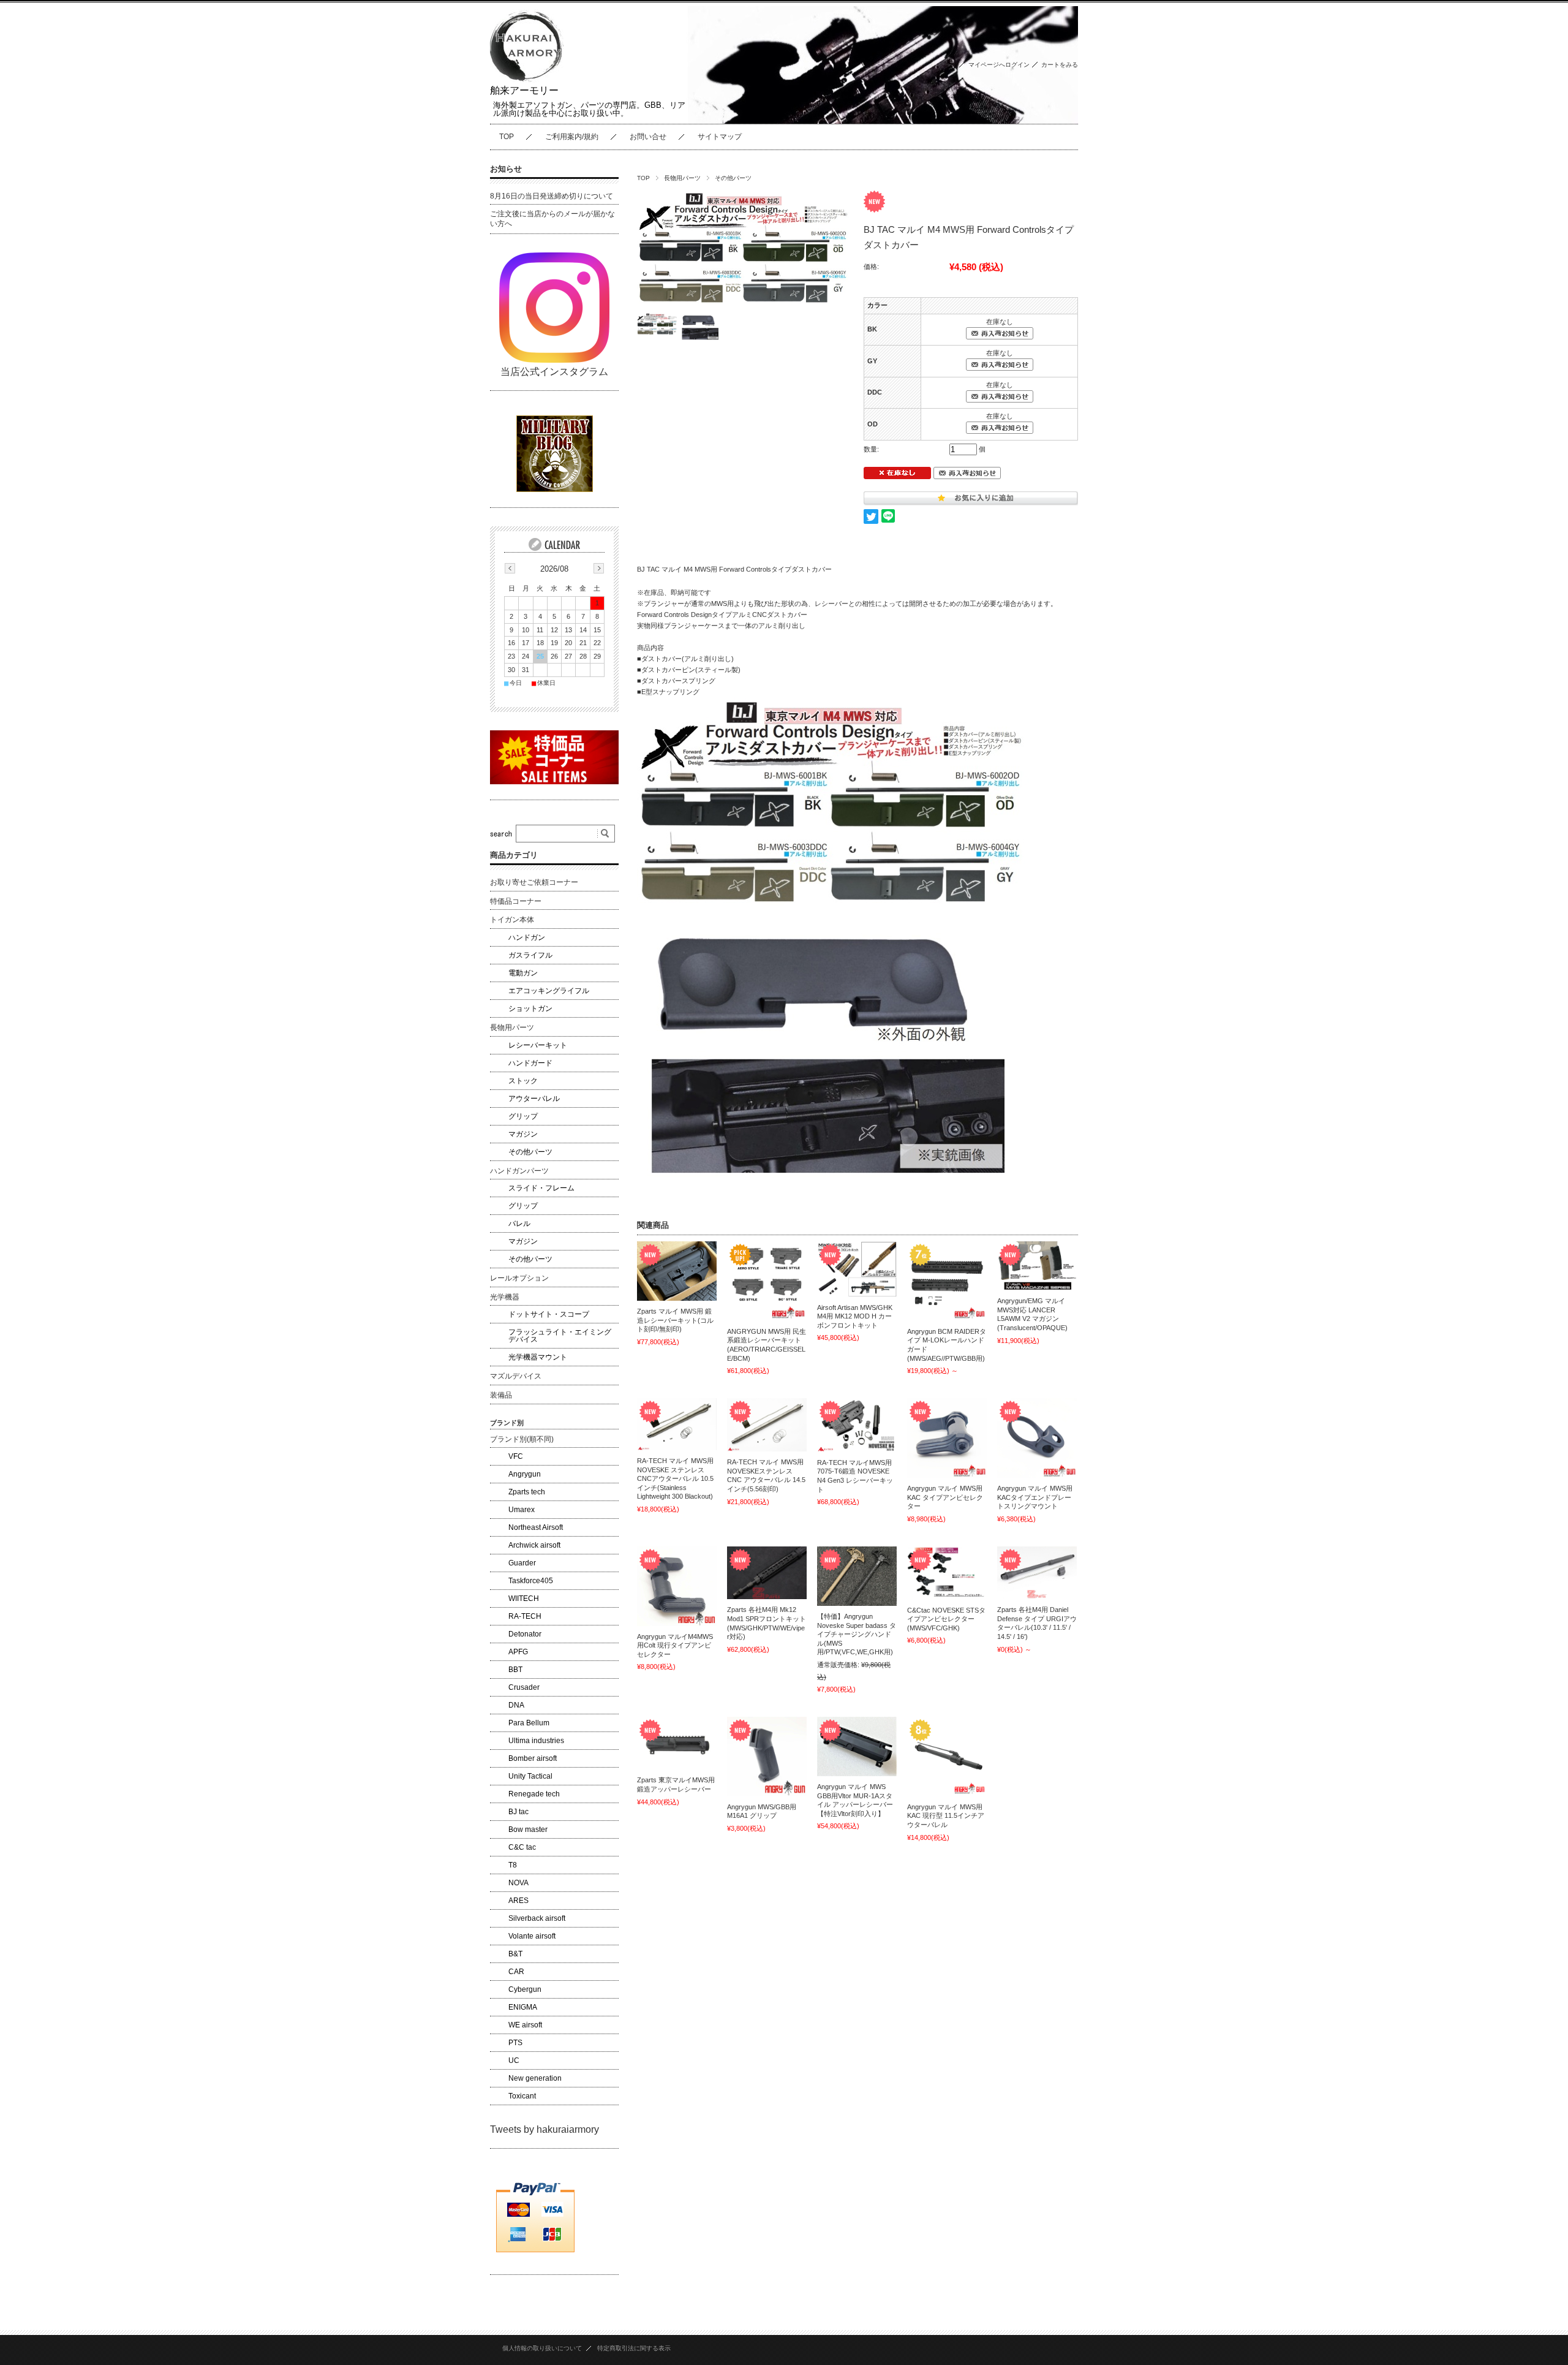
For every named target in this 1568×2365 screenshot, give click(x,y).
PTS (515, 2043)
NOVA (518, 1883)
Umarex (522, 1510)
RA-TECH (525, 1616)
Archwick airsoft (534, 1545)
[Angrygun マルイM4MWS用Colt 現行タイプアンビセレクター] (677, 1586)
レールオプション (519, 1278)
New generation (535, 2078)
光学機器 (505, 1297)
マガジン (523, 1134)
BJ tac (518, 1812)
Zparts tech (527, 1492)
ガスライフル (530, 955)
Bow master (528, 1830)
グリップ (523, 1116)
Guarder (522, 1563)
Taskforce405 (531, 1581)
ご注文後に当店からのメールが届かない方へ (552, 219)
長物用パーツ (682, 178)
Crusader (524, 1687)
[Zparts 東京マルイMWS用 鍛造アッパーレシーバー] (677, 1743)
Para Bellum (529, 1723)
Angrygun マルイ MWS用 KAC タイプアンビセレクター (945, 1497)
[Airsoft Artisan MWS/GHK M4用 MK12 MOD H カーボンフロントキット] (857, 1269)
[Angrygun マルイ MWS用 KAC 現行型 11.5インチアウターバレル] (947, 1757)
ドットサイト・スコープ (549, 1314)
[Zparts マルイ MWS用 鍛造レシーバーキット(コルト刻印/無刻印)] (677, 1271)
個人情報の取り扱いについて (542, 2348)
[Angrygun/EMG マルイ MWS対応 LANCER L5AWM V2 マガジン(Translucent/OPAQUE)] (1037, 1266)
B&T (515, 1954)
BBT (515, 1670)
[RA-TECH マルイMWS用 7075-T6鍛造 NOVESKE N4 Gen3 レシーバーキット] (857, 1425)
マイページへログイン (999, 65)
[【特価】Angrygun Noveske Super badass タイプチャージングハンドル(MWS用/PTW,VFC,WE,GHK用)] (857, 1576)
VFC (516, 1456)
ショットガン (530, 1008)
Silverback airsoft (537, 1918)
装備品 (501, 1395)
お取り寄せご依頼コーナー (534, 882)
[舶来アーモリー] (527, 79)
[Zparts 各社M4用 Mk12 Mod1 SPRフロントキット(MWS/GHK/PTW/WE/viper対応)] (767, 1573)
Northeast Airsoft (536, 1527)
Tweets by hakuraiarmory (545, 2129)
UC (514, 2060)
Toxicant (522, 2096)
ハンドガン (527, 937)
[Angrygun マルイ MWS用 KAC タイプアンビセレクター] (947, 1438)
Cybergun (525, 1989)
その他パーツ (733, 178)
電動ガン (523, 973)
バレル (519, 1224)
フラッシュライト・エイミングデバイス (560, 1336)
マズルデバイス (516, 1376)
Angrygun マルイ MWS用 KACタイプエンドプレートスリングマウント (1035, 1497)
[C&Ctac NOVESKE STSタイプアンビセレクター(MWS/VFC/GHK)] (947, 1573)
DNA (516, 1705)
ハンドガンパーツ (519, 1171)
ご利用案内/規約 (572, 137)
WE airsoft (525, 2025)
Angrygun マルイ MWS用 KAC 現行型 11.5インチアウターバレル (946, 1816)
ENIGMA (523, 2007)
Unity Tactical (530, 1776)
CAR (516, 1972)
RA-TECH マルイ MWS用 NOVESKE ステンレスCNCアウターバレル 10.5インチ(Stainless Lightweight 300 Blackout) (675, 1478)
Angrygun (525, 1474)
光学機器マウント (538, 1357)
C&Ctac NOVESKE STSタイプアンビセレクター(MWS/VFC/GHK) (946, 1619)
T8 (513, 1865)
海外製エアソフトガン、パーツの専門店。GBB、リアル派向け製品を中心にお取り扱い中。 (589, 109)
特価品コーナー (516, 901)
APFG (518, 1652)
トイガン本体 (512, 920)
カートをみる (1060, 65)
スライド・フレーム (541, 1188)
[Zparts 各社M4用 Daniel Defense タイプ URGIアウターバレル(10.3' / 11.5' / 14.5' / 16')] (1037, 1573)
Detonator (525, 1634)
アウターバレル (534, 1099)
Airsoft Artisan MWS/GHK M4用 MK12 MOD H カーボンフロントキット (855, 1316)
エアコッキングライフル (549, 991)
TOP (507, 137)
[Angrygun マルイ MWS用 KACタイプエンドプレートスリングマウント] (1037, 1438)
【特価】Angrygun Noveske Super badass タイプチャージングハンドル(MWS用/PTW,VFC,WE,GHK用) (857, 1634)
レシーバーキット (538, 1045)
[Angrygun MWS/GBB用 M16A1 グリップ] (767, 1757)
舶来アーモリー (524, 90)
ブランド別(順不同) (522, 1439)
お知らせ (506, 169)
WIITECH (524, 1599)
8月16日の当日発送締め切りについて (552, 196)
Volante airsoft (532, 1936)
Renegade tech (534, 1794)
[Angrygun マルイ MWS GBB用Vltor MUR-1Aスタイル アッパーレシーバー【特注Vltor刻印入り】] (857, 1746)
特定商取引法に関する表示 (634, 2348)
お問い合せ (648, 137)
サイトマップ (720, 137)
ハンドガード (530, 1063)
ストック (523, 1081)
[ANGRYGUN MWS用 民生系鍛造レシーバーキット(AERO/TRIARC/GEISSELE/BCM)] (767, 1281)
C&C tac (522, 1847)
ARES (518, 1901)
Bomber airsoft (533, 1758)
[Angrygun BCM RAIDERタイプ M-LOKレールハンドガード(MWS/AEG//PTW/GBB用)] (947, 1281)
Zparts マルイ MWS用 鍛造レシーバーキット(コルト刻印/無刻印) (675, 1320)
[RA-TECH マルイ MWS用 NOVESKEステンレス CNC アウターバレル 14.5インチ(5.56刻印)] (767, 1425)
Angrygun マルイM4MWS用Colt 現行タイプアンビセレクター (675, 1645)
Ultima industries (536, 1741)
